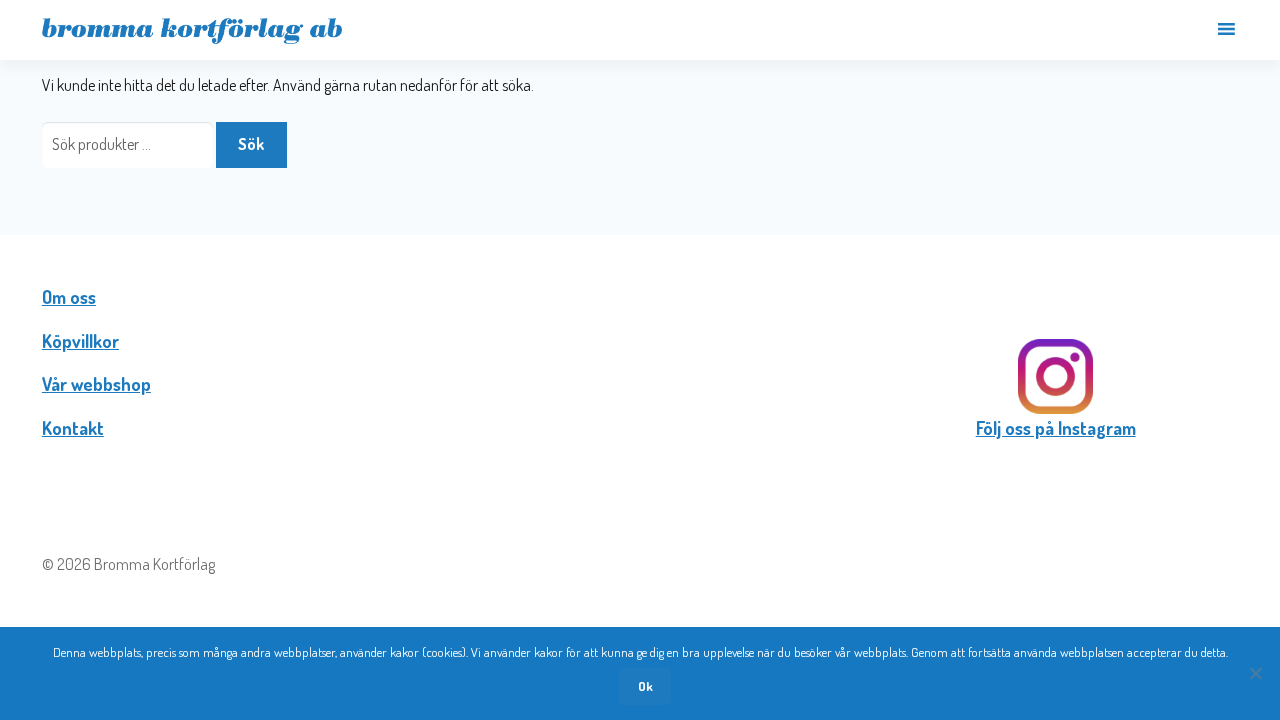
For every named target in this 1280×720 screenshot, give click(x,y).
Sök (251, 144)
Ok (645, 686)
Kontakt (73, 428)
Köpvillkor (80, 341)
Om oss (69, 297)
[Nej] (1255, 673)
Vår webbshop (96, 384)
